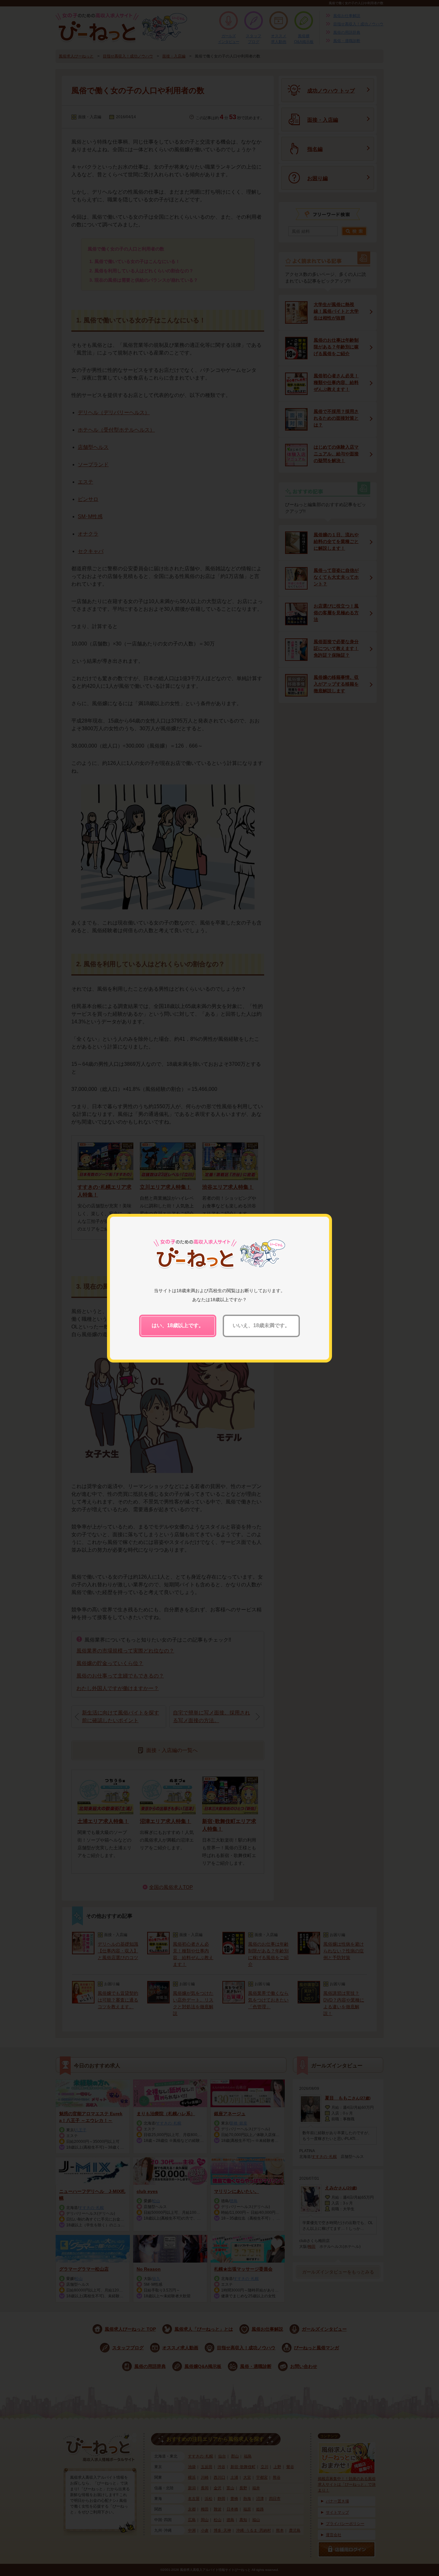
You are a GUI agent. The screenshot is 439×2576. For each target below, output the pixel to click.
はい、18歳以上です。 (178, 1325)
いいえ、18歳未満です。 (261, 1325)
